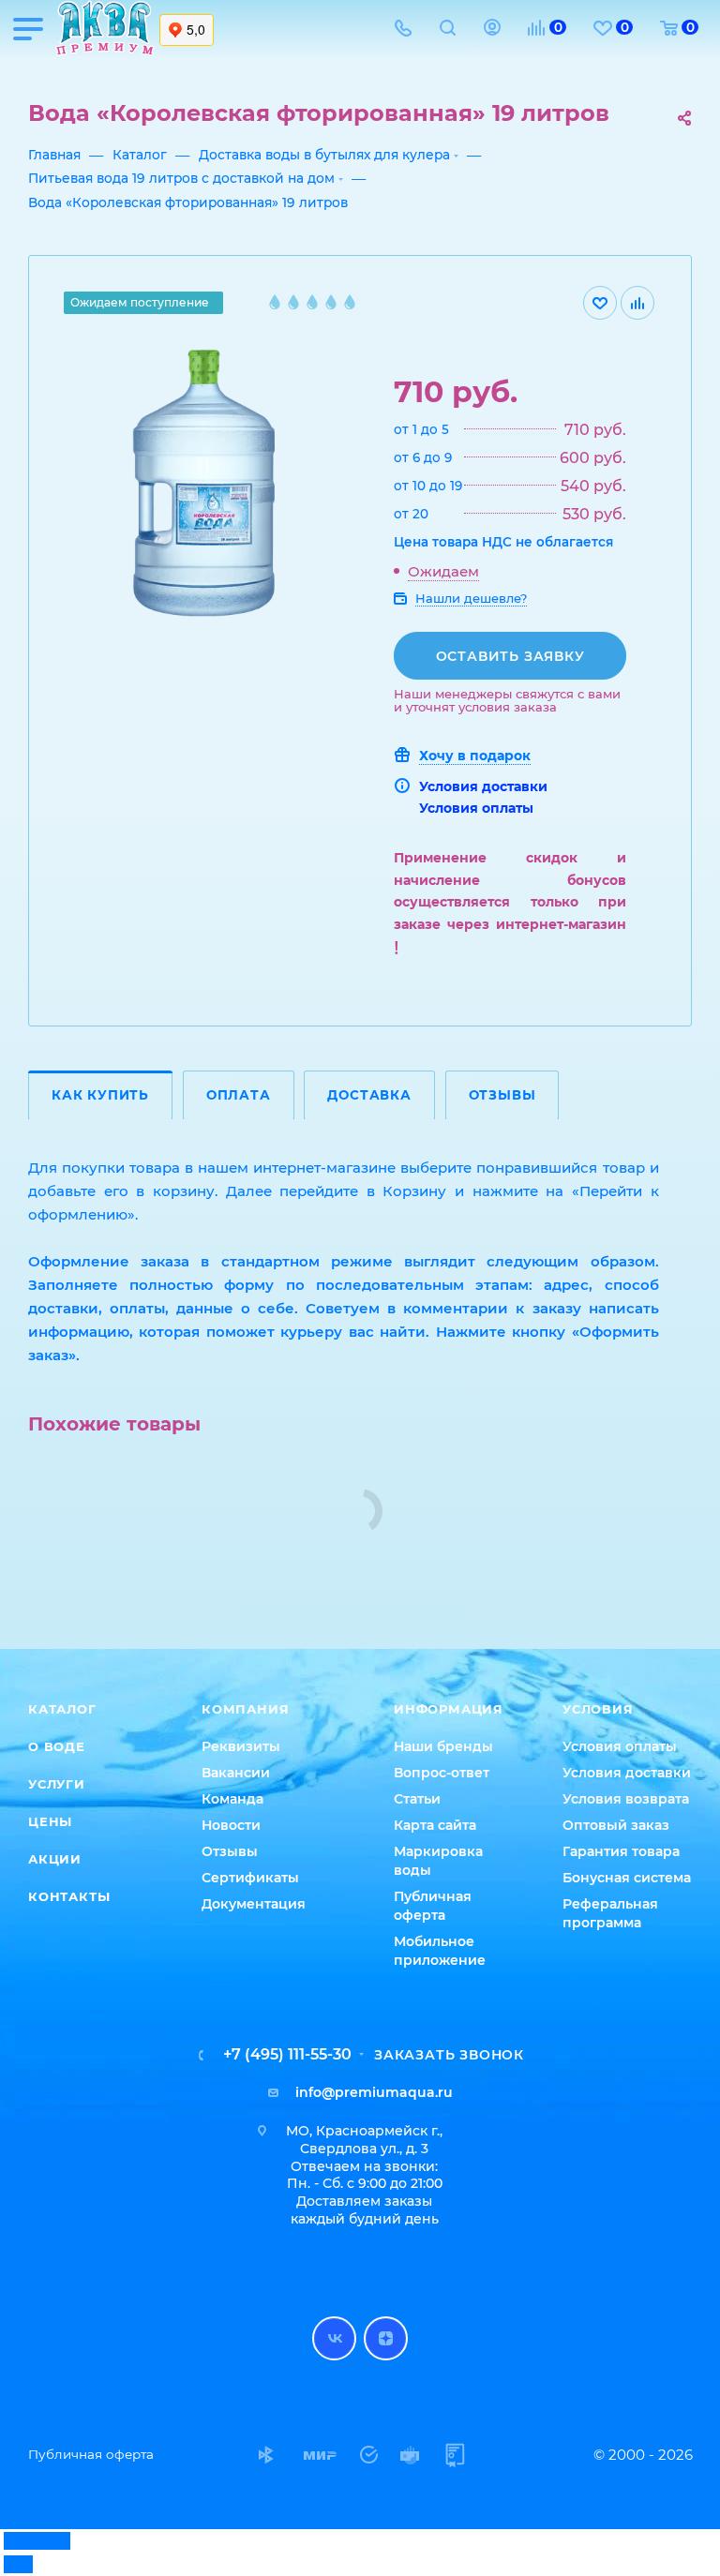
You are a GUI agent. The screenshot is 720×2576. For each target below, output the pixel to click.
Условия (598, 1709)
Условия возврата (626, 1799)
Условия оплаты (476, 808)
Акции (55, 1859)
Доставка (369, 1095)
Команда (232, 1799)
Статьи (417, 1799)
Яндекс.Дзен (386, 2338)
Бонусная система (627, 1878)
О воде (57, 1746)
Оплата (239, 1095)
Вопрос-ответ (442, 1773)
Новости (231, 1825)
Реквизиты (241, 1746)
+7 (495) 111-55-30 (287, 2055)
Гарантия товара (621, 1851)
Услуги (57, 1784)
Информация (449, 1709)
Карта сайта (435, 1825)
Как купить (100, 1095)
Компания (245, 1709)
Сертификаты (250, 1878)
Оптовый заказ (616, 1825)
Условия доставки (483, 786)
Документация (254, 1904)
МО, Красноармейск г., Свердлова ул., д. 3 (364, 2140)
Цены (50, 1821)
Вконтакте (334, 2338)
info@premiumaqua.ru (374, 2092)
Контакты (69, 1896)
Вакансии (236, 1773)
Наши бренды (443, 1746)
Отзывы (502, 1095)
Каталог (62, 1709)
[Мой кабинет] (492, 30)
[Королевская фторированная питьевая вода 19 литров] (216, 490)
